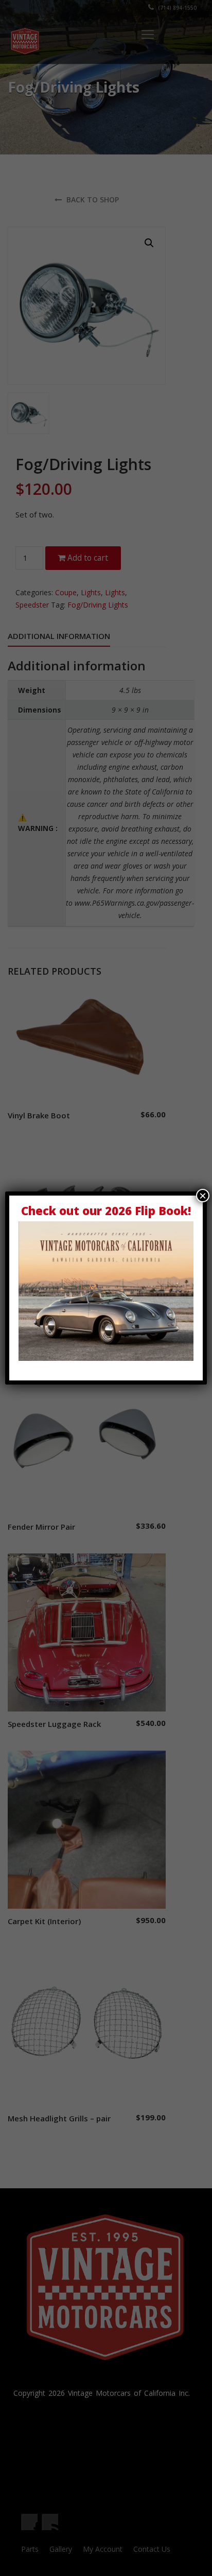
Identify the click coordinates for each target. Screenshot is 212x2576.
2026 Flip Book (146, 1211)
